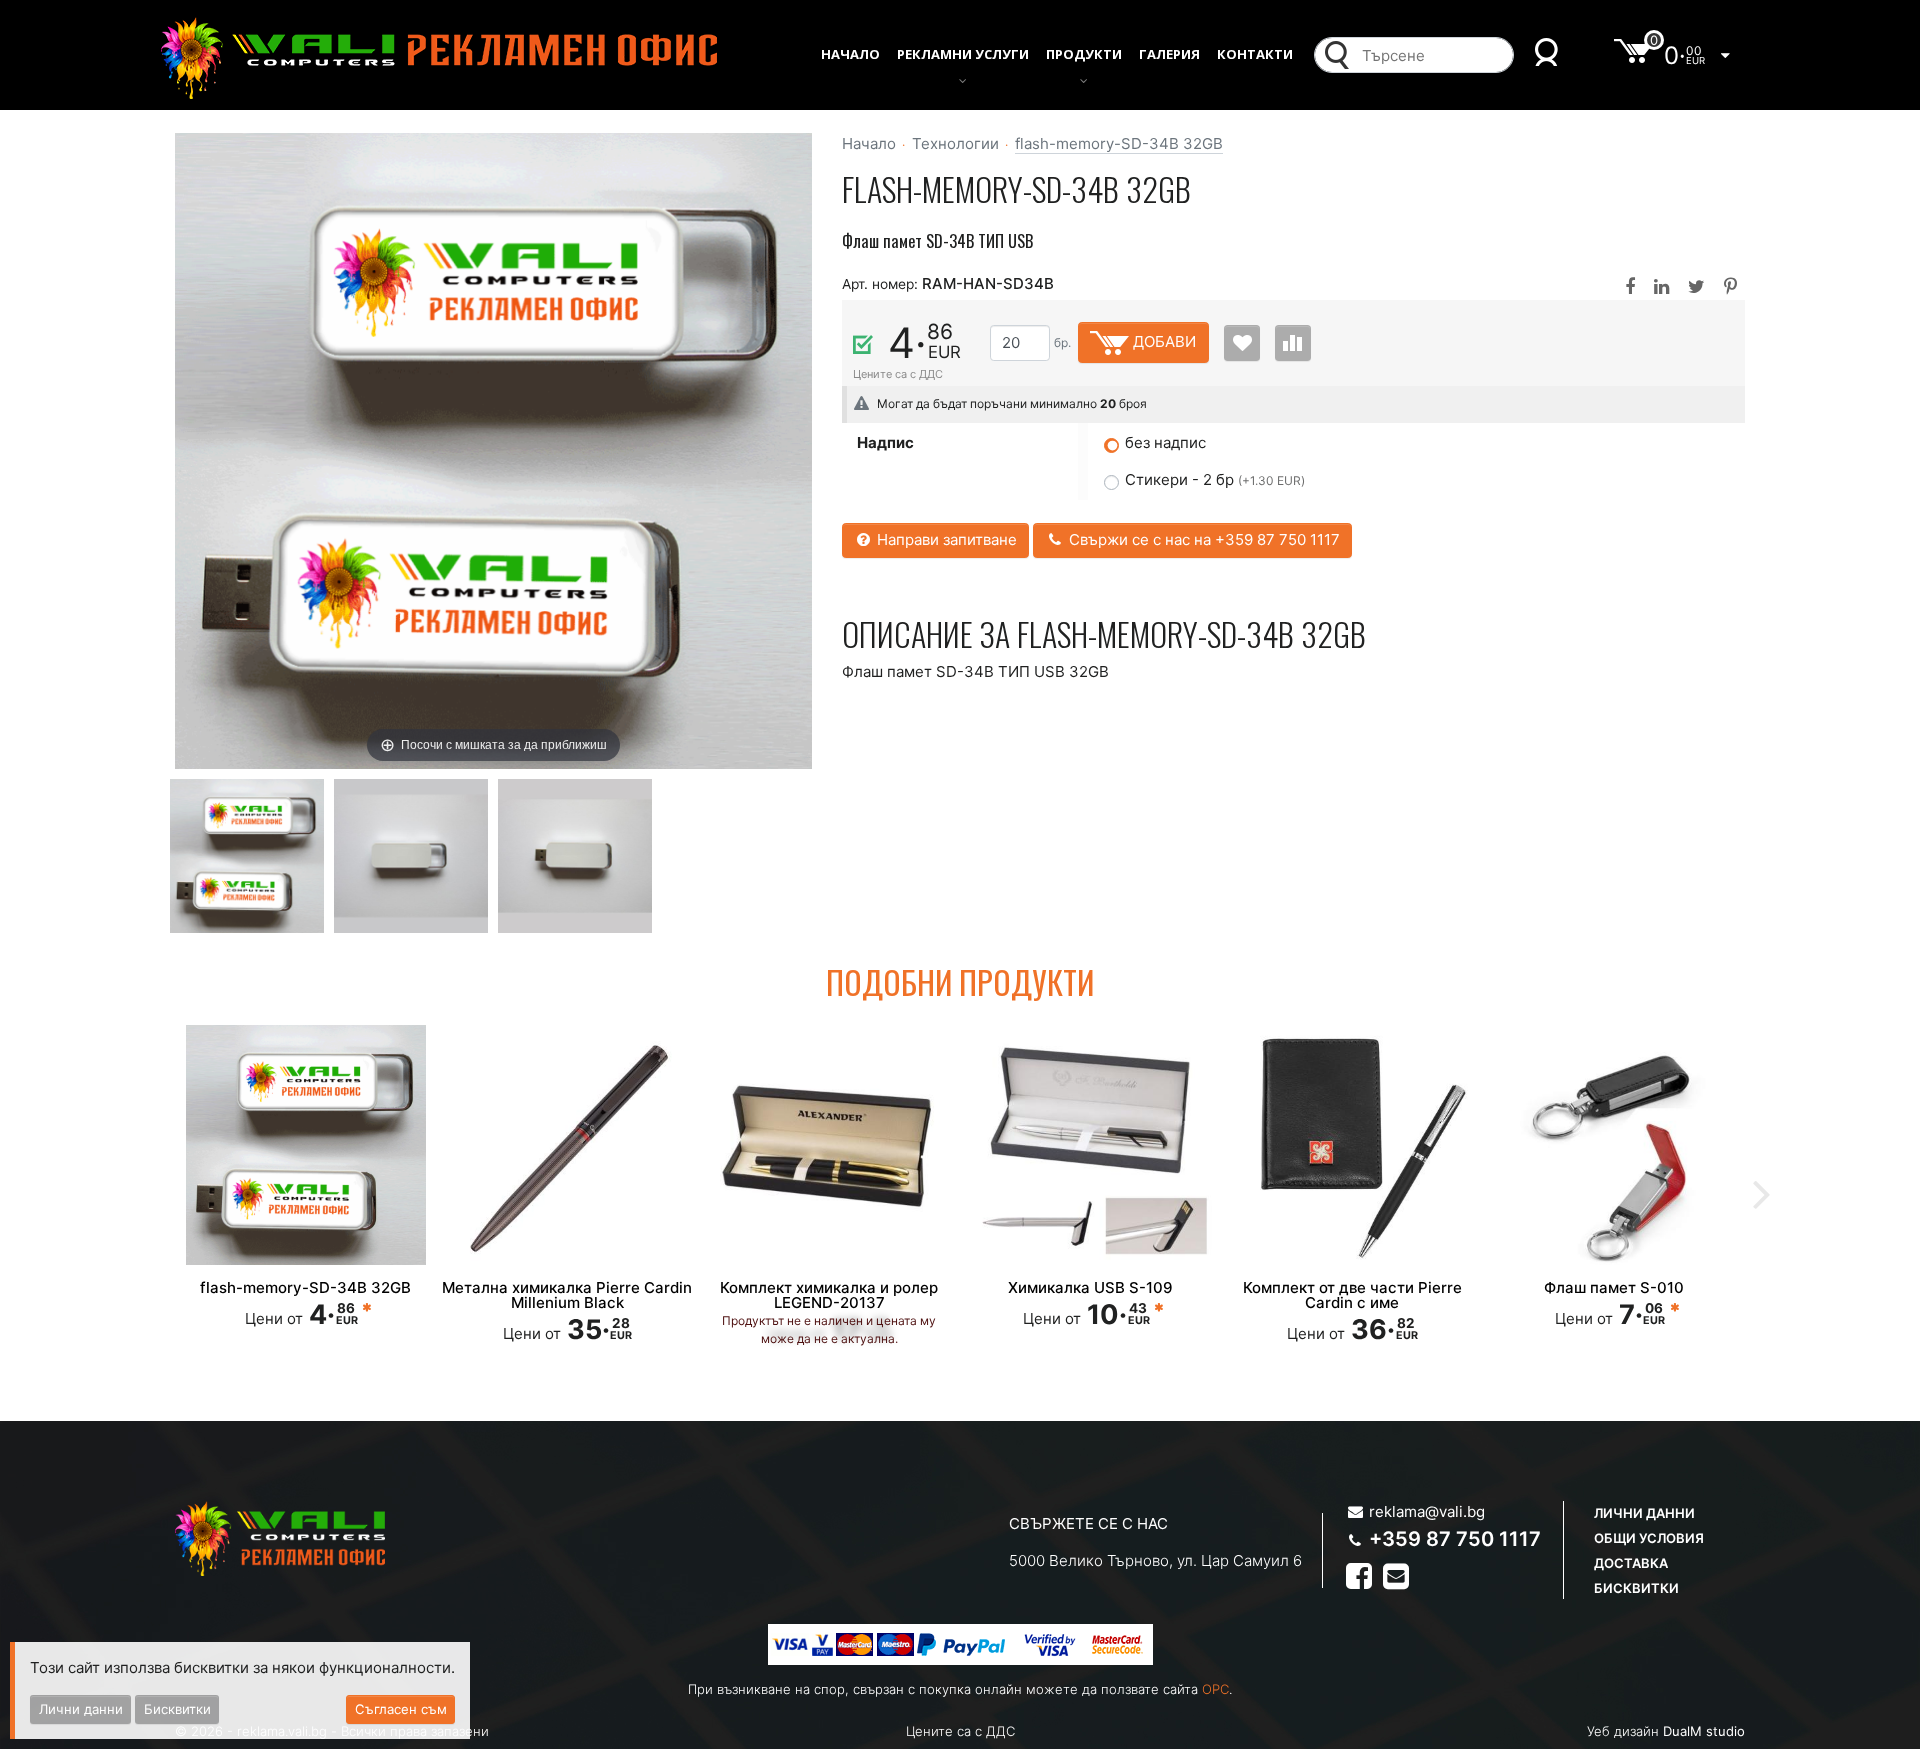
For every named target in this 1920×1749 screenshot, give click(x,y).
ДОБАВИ (1162, 341)
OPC (1215, 1689)
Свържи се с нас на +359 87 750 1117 (1202, 539)
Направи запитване (945, 539)
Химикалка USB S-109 (1090, 1287)
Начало (869, 143)
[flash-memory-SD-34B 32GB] (247, 854)
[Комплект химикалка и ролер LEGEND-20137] (829, 1145)
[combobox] (1432, 55)
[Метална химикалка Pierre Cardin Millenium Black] (568, 1145)
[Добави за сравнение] (1293, 343)
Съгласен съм (401, 1709)
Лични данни (1644, 1513)
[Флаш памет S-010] (1614, 1145)
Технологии (955, 143)
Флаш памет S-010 (1614, 1287)
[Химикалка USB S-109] (1091, 1145)
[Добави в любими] (1242, 343)
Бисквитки (1636, 1588)
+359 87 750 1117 (1455, 1539)
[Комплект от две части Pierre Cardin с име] (1353, 1145)
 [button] (1762, 1192)
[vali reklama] (438, 58)
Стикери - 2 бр (1215, 479)
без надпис (1165, 442)
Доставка (1631, 1563)
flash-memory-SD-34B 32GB (1119, 143)
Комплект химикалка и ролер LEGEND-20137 (829, 1295)
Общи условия (1649, 1538)
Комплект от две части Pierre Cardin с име (1352, 1295)
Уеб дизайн (1666, 1731)
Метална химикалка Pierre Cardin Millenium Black (567, 1295)
